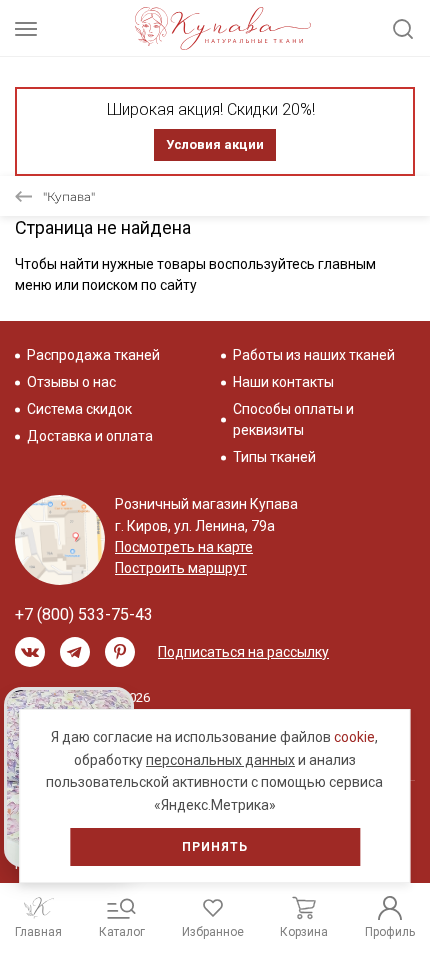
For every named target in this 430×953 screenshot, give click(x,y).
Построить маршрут (181, 568)
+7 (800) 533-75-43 (84, 614)
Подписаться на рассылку (243, 652)
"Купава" (69, 196)
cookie (354, 737)
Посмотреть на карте (184, 547)
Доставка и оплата (90, 436)
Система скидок (79, 409)
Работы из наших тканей (314, 355)
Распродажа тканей (93, 355)
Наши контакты (283, 382)
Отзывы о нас (71, 382)
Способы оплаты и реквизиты (293, 419)
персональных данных (220, 760)
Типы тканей (274, 457)
